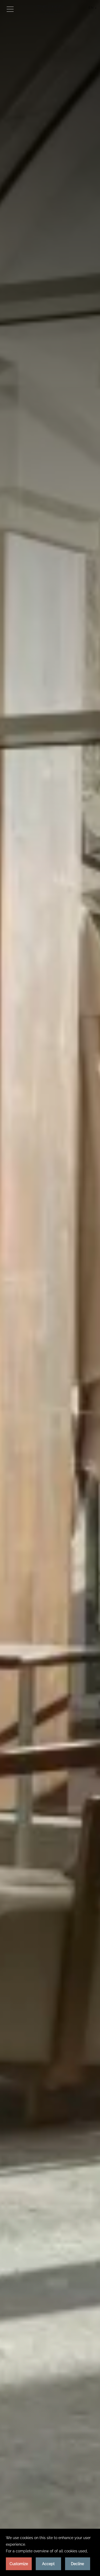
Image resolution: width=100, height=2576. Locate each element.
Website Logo (50, 10)
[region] (10, 9)
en (91, 8)
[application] (50, 2552)
